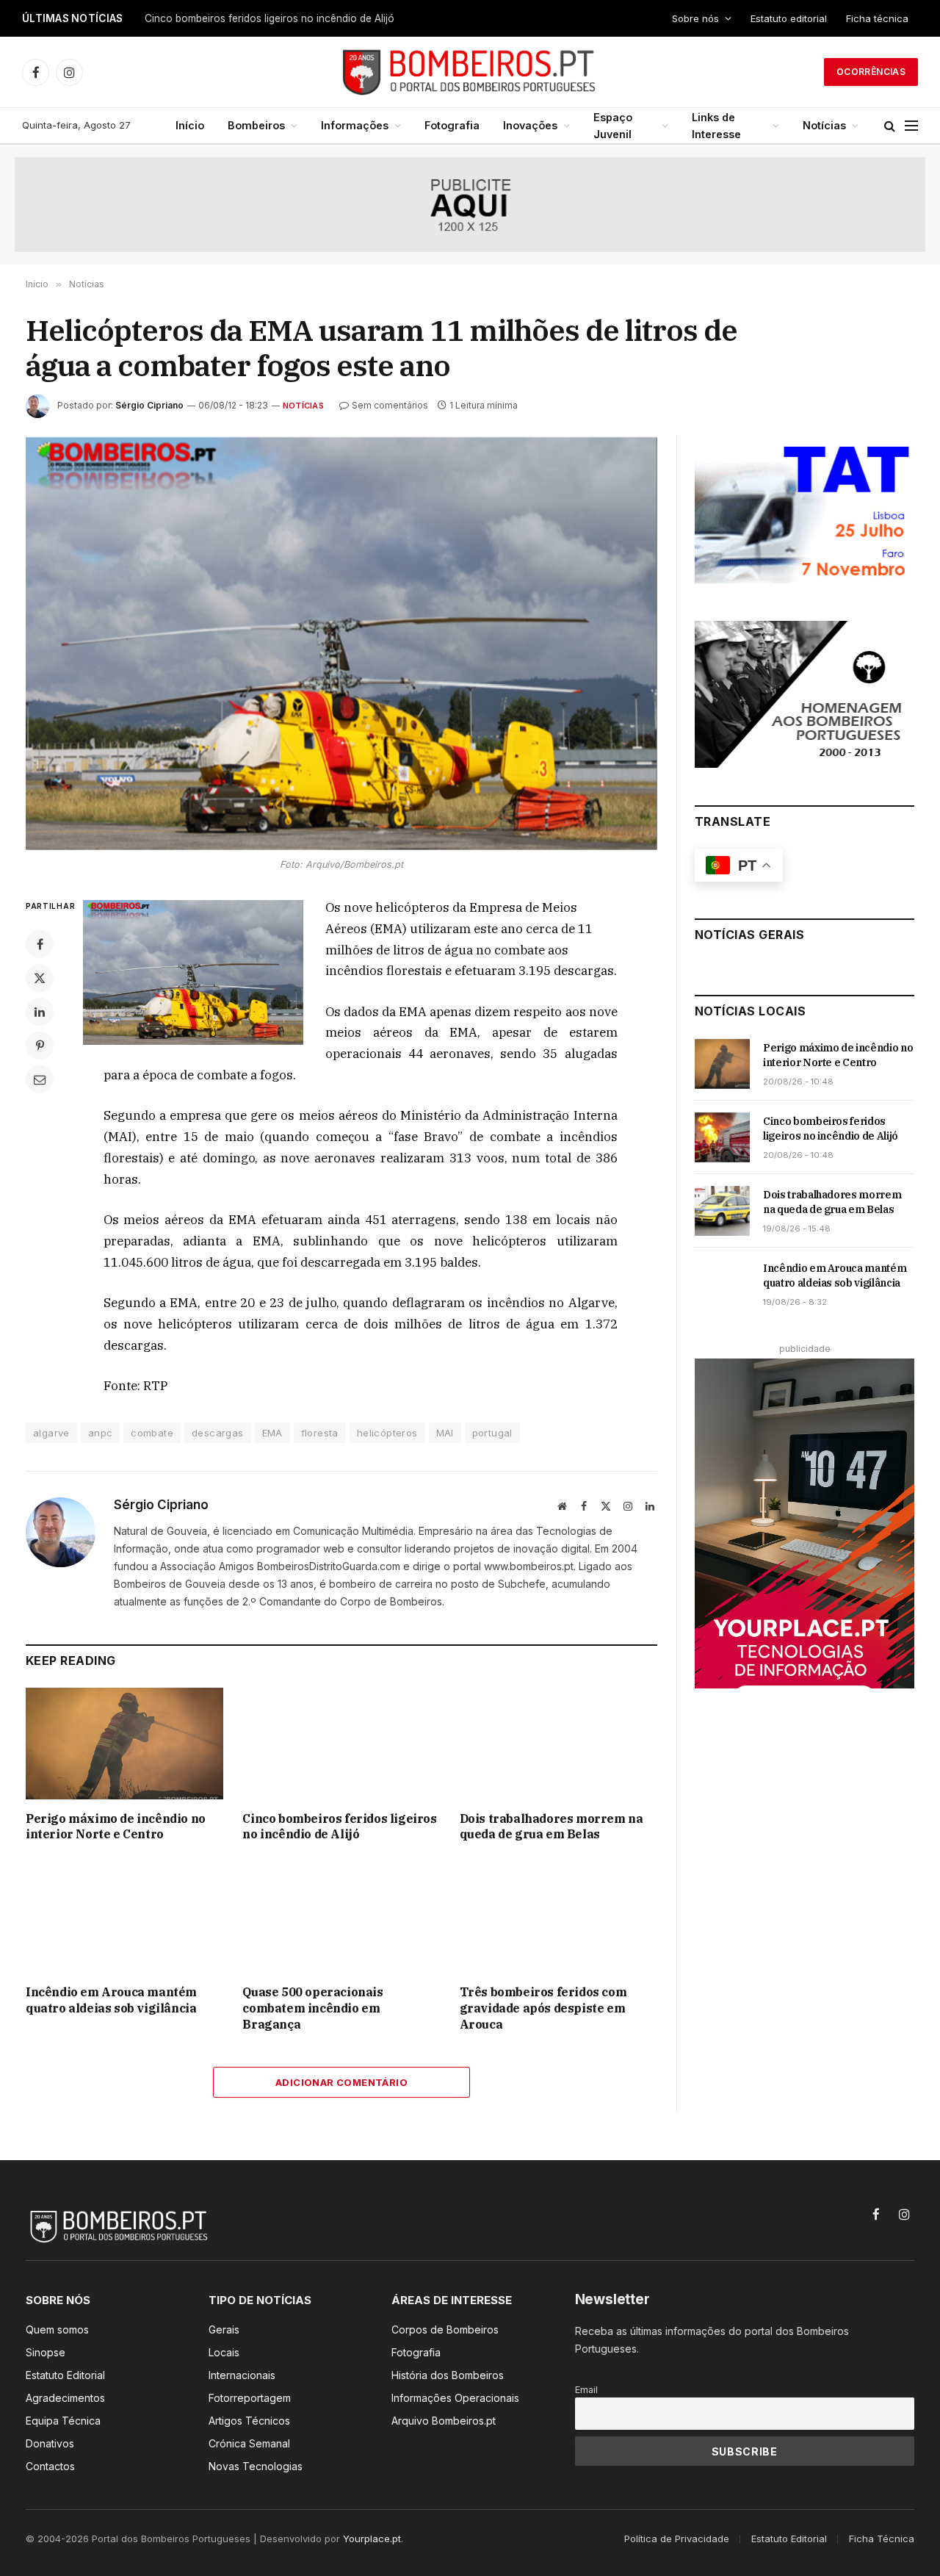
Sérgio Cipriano (149, 405)
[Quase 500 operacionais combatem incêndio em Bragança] (341, 1917)
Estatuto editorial (789, 18)
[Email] (40, 1079)
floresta (320, 1433)
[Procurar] (890, 126)
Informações (355, 125)
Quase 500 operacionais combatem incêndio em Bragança (312, 2008)
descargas (218, 1433)
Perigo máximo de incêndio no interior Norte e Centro (116, 1827)
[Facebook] (40, 944)
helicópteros (387, 1433)
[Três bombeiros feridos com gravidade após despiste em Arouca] (558, 1917)
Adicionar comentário (341, 2082)
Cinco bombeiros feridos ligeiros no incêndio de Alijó (270, 18)
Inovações (530, 125)
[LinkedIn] (40, 1012)
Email (586, 2390)
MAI (445, 1433)
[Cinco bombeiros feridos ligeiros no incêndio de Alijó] (341, 1743)
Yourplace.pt (372, 2539)
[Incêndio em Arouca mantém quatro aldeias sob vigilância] (124, 1917)
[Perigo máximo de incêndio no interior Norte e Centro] (124, 1743)
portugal (492, 1433)
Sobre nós (695, 18)
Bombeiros (256, 125)
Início (190, 125)
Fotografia (452, 125)
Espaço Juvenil (613, 126)
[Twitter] (40, 978)
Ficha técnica (877, 18)
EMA (272, 1433)
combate (152, 1433)
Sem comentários (390, 405)
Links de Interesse (716, 126)
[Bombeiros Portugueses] (470, 72)
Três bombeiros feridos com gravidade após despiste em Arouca (543, 2008)
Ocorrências (871, 72)
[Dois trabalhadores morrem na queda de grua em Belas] (558, 1743)
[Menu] (911, 126)
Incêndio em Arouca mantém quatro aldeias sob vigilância (111, 2000)
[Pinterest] (40, 1046)
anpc (101, 1433)
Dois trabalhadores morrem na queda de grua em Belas (552, 1827)
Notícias (824, 125)
